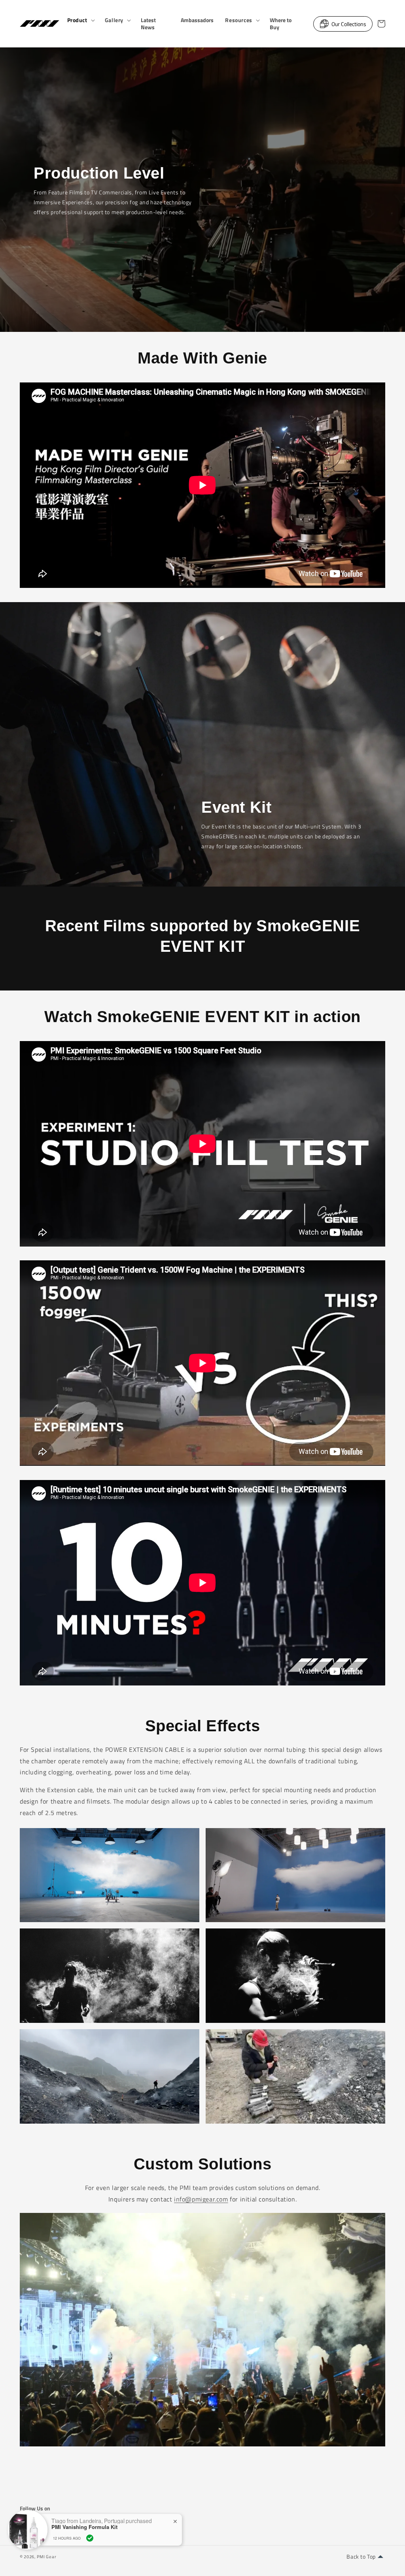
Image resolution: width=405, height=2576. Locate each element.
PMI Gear (47, 2557)
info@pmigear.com (201, 2199)
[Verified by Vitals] (90, 2538)
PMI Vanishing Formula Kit (84, 2527)
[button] (80, 20)
